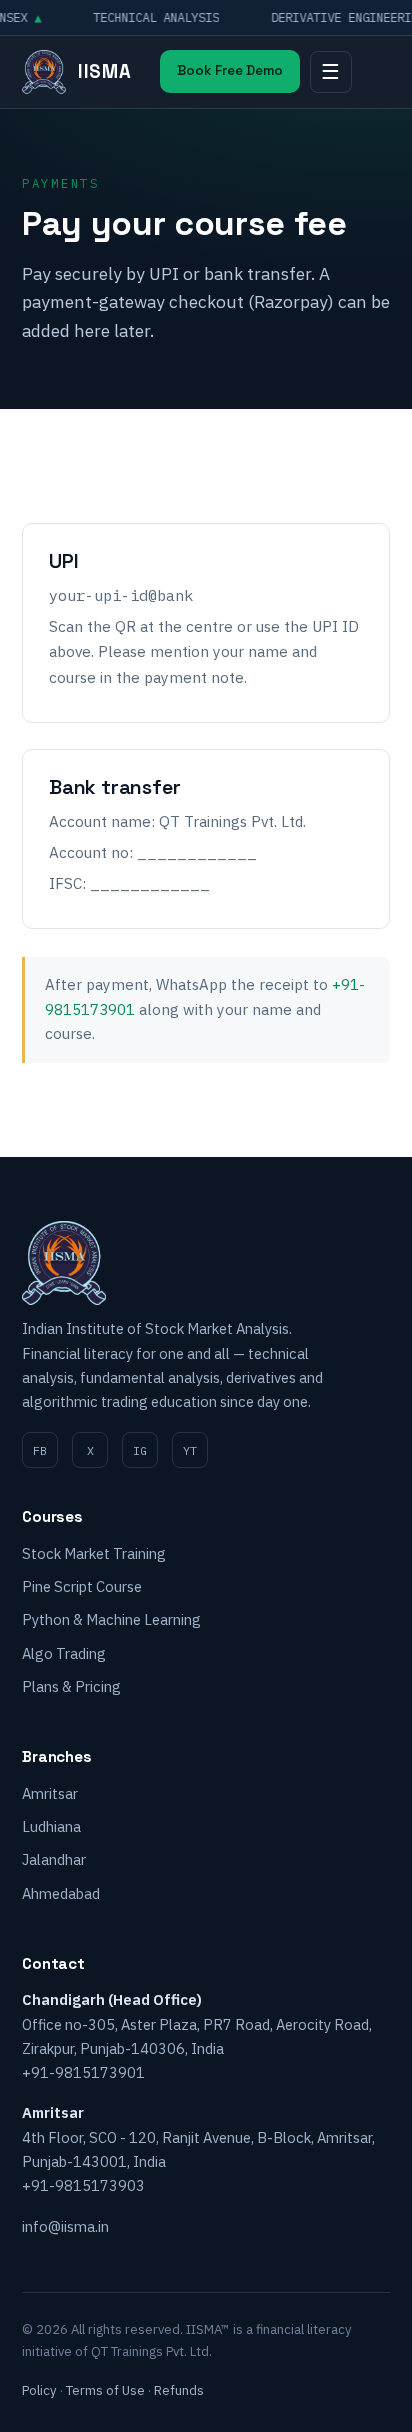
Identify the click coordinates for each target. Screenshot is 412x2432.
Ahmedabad (61, 1893)
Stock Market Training (94, 1553)
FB (40, 1450)
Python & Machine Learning (111, 1619)
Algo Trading (64, 1653)
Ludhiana (51, 1826)
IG (140, 1450)
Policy (39, 2390)
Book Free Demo (230, 70)
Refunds (179, 2390)
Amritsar (50, 1793)
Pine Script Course (82, 1586)
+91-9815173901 (83, 2072)
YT (190, 1450)
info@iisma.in (65, 2226)
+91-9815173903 (83, 2185)
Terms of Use (105, 2390)
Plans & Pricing (71, 1686)
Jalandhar (54, 1859)
